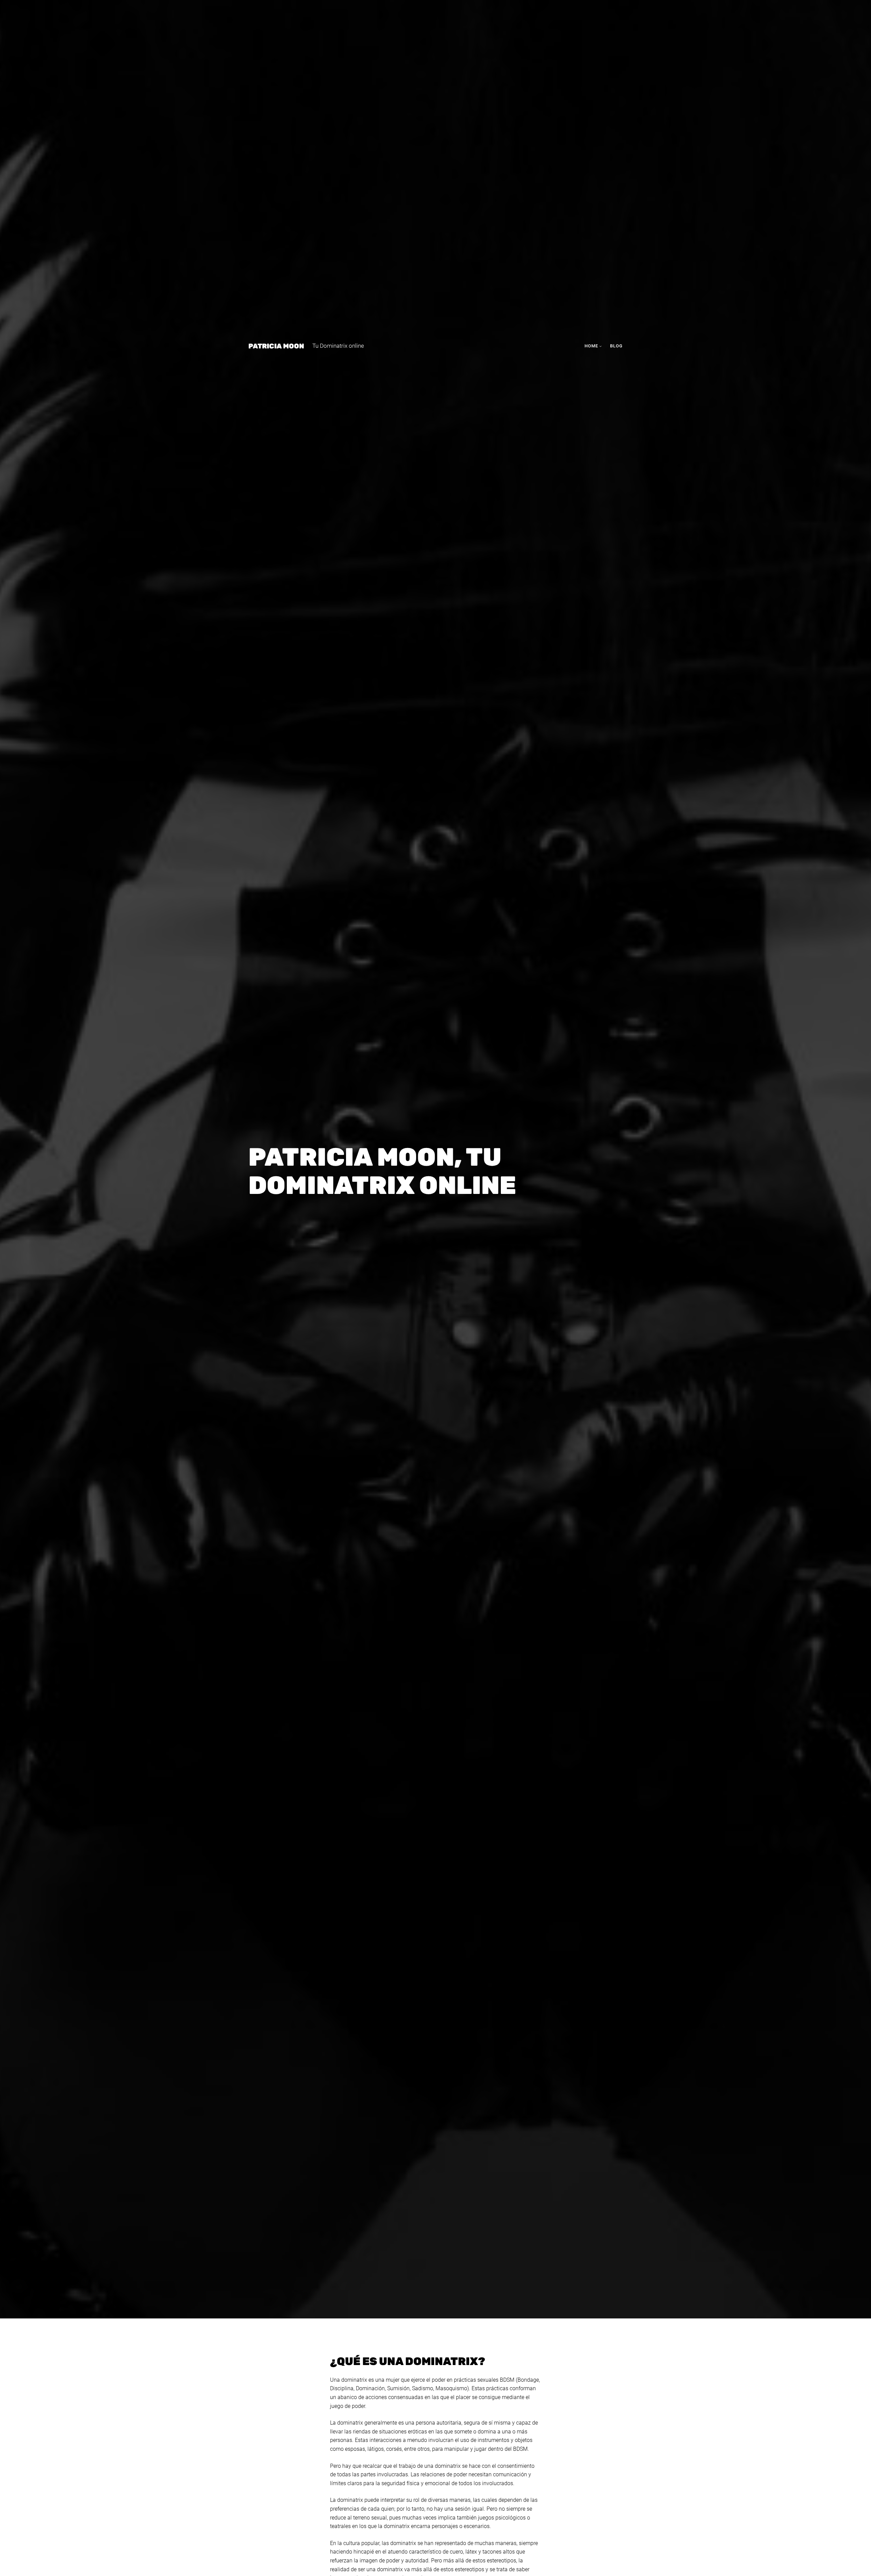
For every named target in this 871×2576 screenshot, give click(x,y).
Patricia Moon (276, 346)
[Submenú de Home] (601, 346)
